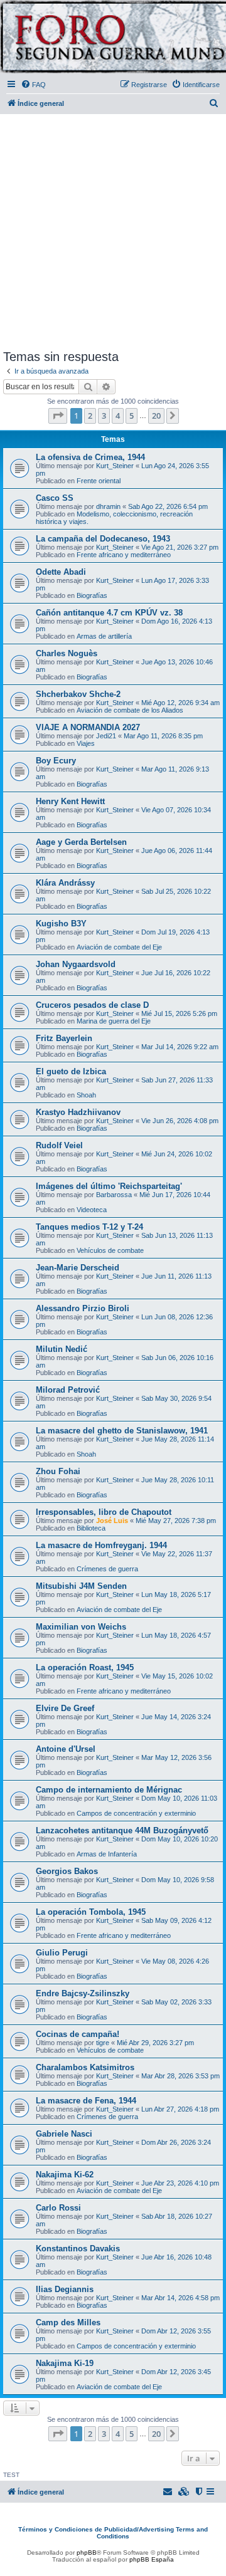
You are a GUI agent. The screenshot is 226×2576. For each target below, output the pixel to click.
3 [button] (104, 416)
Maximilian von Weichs (81, 1627)
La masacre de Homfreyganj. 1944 (101, 1545)
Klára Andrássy (65, 883)
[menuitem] (33, 85)
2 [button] (90, 416)
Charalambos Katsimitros (85, 2067)
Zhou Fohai (58, 1471)
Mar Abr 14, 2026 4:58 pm (180, 2298)
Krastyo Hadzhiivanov (78, 1112)
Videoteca (92, 1210)
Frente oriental (99, 481)
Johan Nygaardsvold (76, 964)
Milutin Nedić (62, 1349)
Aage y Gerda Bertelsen (81, 842)
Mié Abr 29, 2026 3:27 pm (155, 2043)
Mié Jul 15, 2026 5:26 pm (179, 1013)
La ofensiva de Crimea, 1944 (90, 457)
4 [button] (118, 416)
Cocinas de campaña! (78, 2034)
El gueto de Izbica (71, 1071)
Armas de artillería (104, 636)
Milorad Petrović (68, 1390)
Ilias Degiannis (65, 2289)
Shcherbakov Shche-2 (78, 694)
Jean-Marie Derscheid (78, 1268)
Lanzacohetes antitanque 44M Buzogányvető (122, 1830)
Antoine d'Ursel (66, 1749)
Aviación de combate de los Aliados (130, 710)
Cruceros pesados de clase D (92, 1005)
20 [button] (156, 416)
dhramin (108, 506)
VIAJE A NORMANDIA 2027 (88, 727)
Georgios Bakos (67, 1871)
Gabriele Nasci (64, 2134)
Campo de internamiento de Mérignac (109, 1790)
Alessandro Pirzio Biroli (83, 1308)
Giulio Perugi (62, 1953)
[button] (58, 416)
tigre (103, 2043)
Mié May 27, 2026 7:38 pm (176, 1521)
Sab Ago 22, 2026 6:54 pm (168, 506)
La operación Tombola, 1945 (91, 1912)
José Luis (112, 1521)
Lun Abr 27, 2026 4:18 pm (180, 2109)
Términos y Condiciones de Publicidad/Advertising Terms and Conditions (113, 2533)
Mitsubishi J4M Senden (81, 1586)
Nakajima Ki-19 (65, 2363)
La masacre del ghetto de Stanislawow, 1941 (122, 1431)
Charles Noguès (67, 653)
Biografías (92, 595)
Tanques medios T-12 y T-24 (89, 1227)
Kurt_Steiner (115, 466)
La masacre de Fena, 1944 (86, 2101)
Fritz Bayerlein (64, 1038)
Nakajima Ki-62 (65, 2175)
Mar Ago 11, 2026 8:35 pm (163, 736)
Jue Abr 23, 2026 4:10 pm (180, 2183)
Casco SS (55, 498)
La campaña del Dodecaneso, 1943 (103, 539)
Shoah (86, 1095)
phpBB (87, 2552)
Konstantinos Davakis (78, 2249)
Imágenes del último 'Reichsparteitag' (109, 1186)
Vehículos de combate (110, 1250)
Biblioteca (91, 1528)
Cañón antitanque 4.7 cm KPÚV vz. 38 (109, 613)
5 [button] (132, 416)
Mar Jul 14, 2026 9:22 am (180, 1047)
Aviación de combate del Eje (119, 947)
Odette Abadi (61, 572)
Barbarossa (114, 1195)
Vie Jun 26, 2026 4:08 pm (180, 1121)
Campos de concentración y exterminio (136, 1813)
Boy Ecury (56, 761)
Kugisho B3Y (61, 924)
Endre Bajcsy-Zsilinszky (83, 1993)
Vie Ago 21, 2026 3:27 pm (180, 547)
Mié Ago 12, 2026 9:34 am (180, 703)
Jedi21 (106, 736)
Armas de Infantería (107, 1854)
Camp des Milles (68, 2322)
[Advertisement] (113, 229)
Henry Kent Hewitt (70, 801)
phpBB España (152, 2559)
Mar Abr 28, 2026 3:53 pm (180, 2076)
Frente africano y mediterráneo (124, 555)
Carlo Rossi (58, 2208)
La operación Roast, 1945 (85, 1668)
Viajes (86, 743)
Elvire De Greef (65, 1708)
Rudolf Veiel (59, 1145)
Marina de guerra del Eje (114, 1021)
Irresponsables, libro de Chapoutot (104, 1512)
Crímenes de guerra (107, 1569)
